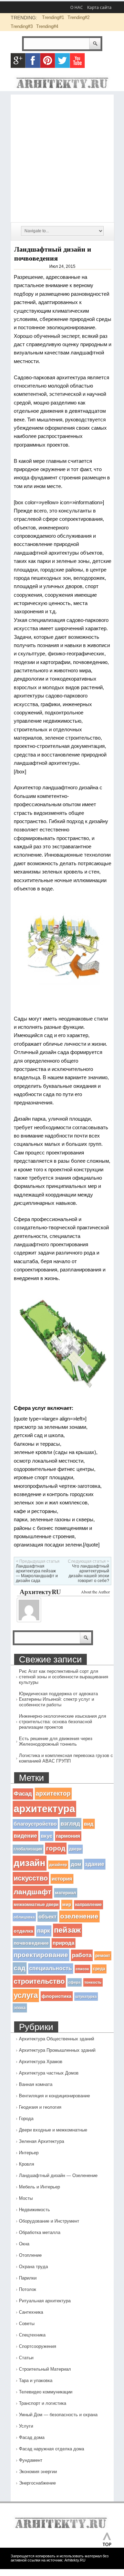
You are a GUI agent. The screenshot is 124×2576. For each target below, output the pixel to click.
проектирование (41, 1955)
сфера (75, 1982)
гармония (68, 1836)
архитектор (53, 1793)
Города (26, 2119)
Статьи (26, 2358)
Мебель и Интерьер (39, 2187)
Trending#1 (53, 17)
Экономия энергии (38, 2472)
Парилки (28, 2278)
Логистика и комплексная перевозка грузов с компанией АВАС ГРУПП (66, 1758)
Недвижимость (34, 2210)
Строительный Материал (45, 2369)
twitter (63, 61)
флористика (57, 1996)
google (18, 61)
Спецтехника (32, 2335)
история (62, 1879)
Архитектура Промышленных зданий (57, 2050)
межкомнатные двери (36, 1905)
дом (76, 1864)
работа (82, 1955)
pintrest (48, 61)
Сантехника (31, 2312)
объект (48, 1917)
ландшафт (33, 1892)
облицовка (24, 1917)
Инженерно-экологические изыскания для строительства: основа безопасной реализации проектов (63, 1722)
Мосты (26, 2198)
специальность (51, 1968)
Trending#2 (79, 17)
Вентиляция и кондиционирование (54, 2096)
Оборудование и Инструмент (49, 2221)
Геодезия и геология (40, 2107)
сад (20, 1968)
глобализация (28, 1849)
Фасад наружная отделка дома (51, 2449)
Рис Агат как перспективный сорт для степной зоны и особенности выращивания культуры (64, 1677)
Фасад (23, 1794)
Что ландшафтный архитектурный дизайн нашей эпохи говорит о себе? (89, 1573)
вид (89, 1824)
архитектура (44, 1809)
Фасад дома (32, 2437)
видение (25, 1836)
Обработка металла (40, 2232)
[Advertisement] (62, 157)
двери (75, 1849)
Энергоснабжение (37, 2483)
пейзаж (68, 1930)
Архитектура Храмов (41, 2062)
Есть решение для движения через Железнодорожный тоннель (56, 1741)
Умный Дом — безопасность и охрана (58, 2415)
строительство (39, 1981)
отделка (24, 1931)
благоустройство (35, 1824)
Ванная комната (36, 2084)
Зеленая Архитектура (42, 2141)
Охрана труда (33, 2267)
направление (89, 1905)
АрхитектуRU (40, 1592)
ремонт (103, 1956)
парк (44, 1931)
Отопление (30, 2255)
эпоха (20, 2008)
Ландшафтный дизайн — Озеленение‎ (58, 2175)
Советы (27, 2324)
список (82, 1969)
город (56, 1848)
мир (67, 1905)
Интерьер (29, 2153)
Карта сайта (99, 7)
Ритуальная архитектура (45, 2301)
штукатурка (86, 1997)
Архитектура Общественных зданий (56, 2039)
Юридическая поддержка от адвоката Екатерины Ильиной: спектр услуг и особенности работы (58, 1699)
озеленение (79, 1916)
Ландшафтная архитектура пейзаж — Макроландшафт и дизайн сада (37, 1573)
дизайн (30, 1863)
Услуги (26, 2426)
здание (95, 1864)
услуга (26, 1995)
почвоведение (31, 1943)
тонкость (93, 1982)
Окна (24, 2244)
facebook (33, 61)
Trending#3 (22, 26)
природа (64, 1943)
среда (99, 1969)
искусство (31, 1878)
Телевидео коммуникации (46, 2392)
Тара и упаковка (36, 2380)
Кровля (27, 2164)
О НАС (77, 7)
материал (66, 1893)
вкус (47, 1836)
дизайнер (58, 1865)
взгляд (70, 1824)
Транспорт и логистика (43, 2403)
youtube (77, 61)
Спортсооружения (38, 2346)
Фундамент (31, 2460)
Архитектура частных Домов (49, 2073)
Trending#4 (47, 26)
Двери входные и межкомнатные (53, 2130)
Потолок (28, 2289)
